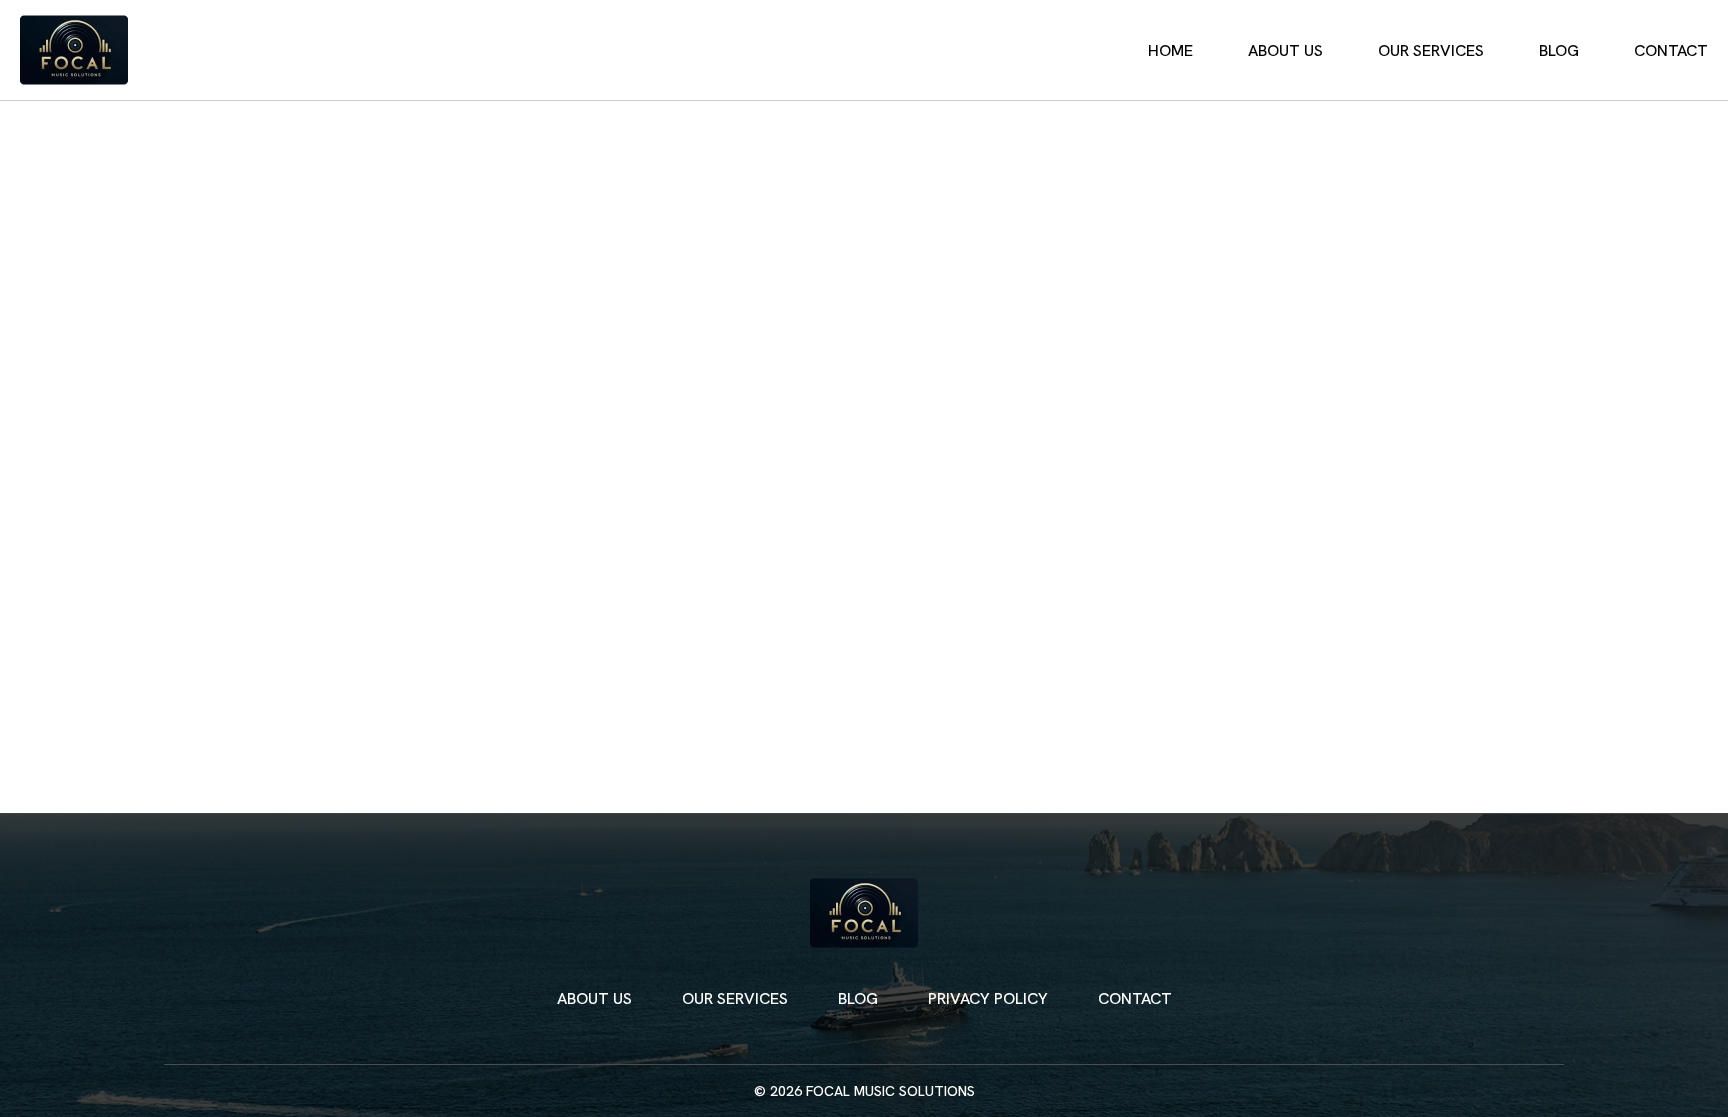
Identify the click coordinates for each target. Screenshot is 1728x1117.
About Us (1285, 50)
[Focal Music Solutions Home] (74, 50)
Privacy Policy (988, 998)
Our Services (1431, 50)
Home (1170, 50)
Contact (1671, 50)
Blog (1559, 50)
